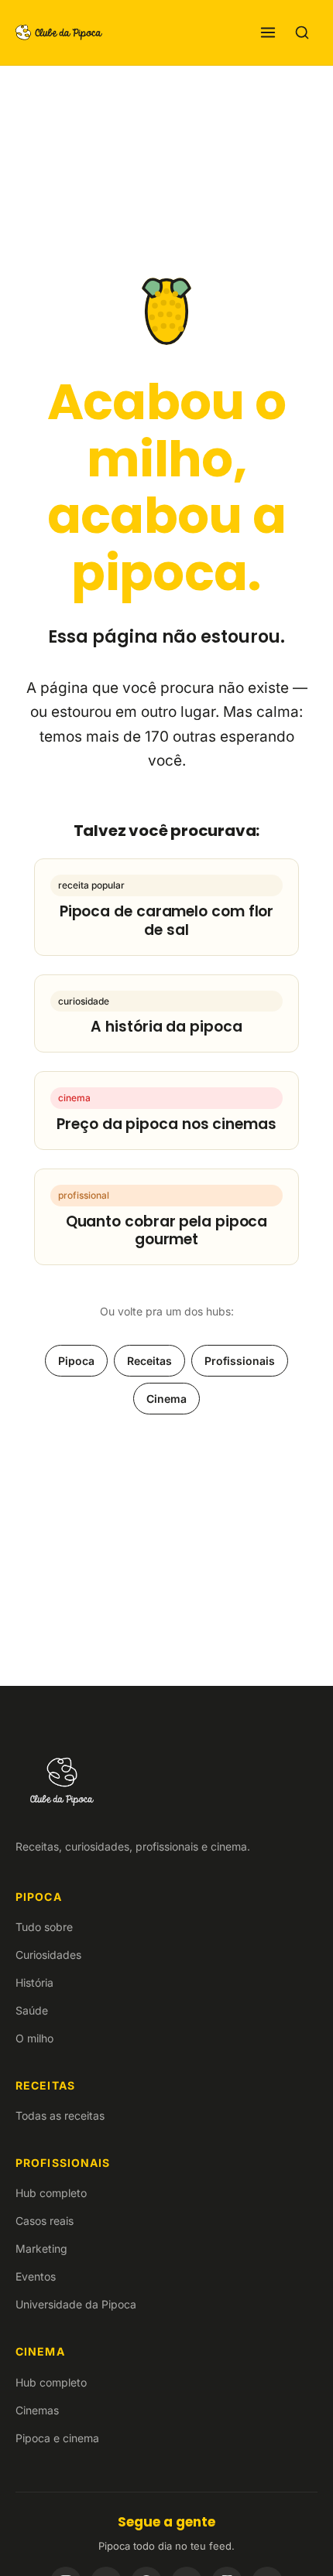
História (34, 1982)
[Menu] (268, 32)
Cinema (166, 1399)
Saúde (32, 2010)
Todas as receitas (60, 2115)
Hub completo (51, 2193)
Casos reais (45, 2221)
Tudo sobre (44, 1927)
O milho (34, 2038)
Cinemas (37, 2410)
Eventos (36, 2276)
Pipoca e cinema (57, 2438)
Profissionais (240, 1361)
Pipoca (76, 1361)
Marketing (41, 2248)
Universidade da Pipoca (76, 2304)
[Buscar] (302, 32)
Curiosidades (48, 1955)
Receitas (149, 1361)
